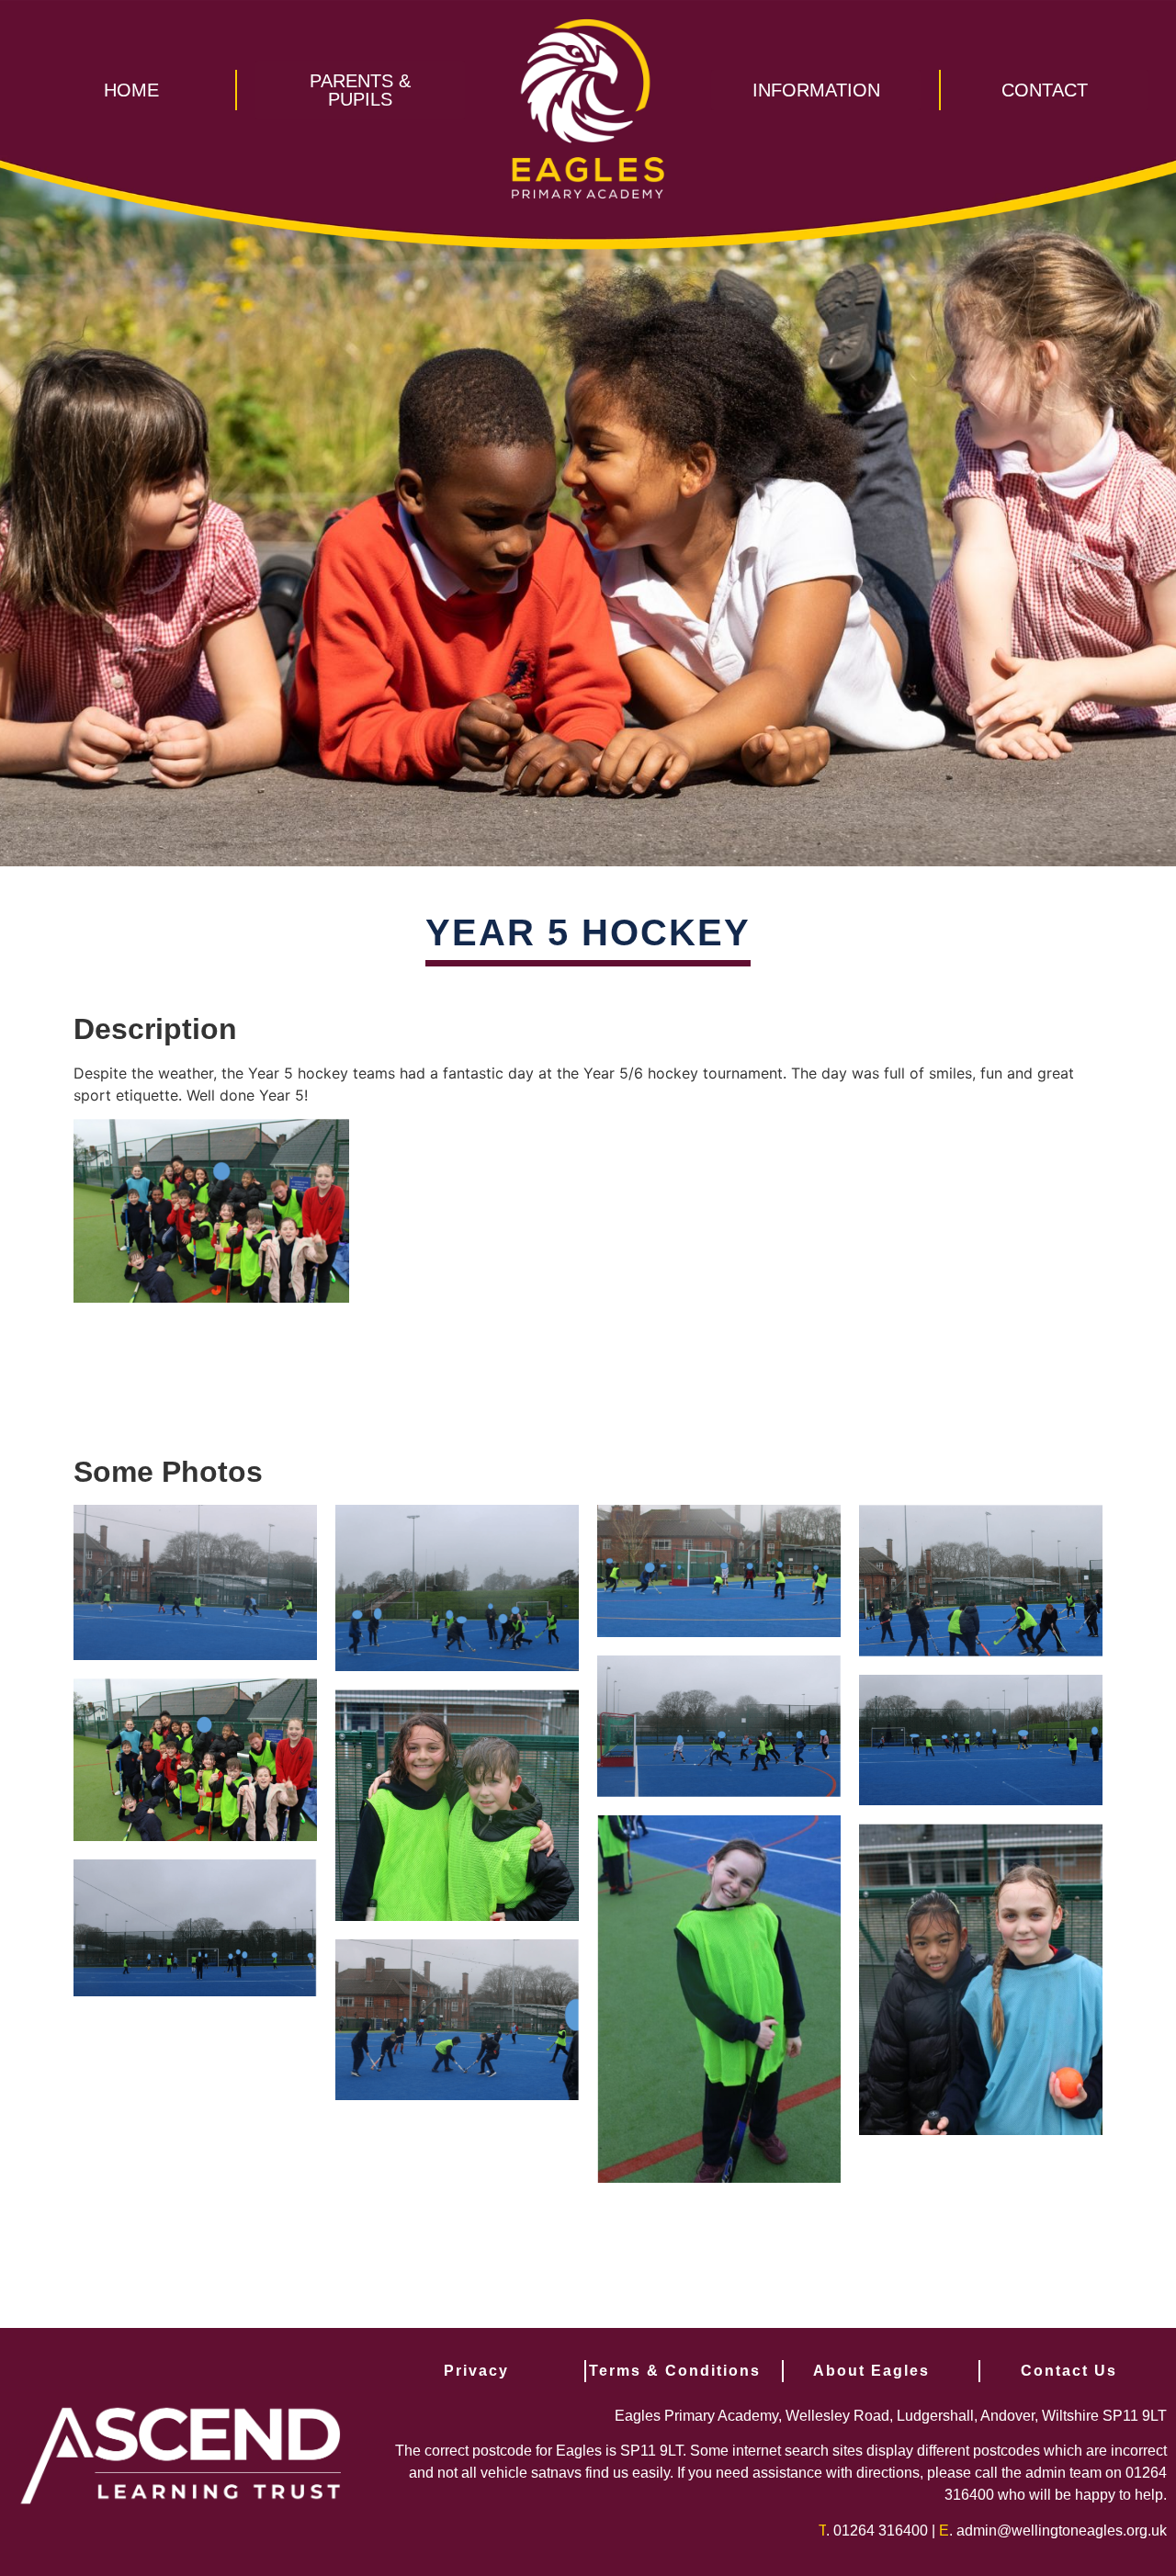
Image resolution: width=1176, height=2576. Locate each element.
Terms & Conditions (675, 2371)
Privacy (476, 2371)
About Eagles (871, 2371)
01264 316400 (881, 2531)
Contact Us (1069, 2371)
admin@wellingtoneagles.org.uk (1062, 2531)
